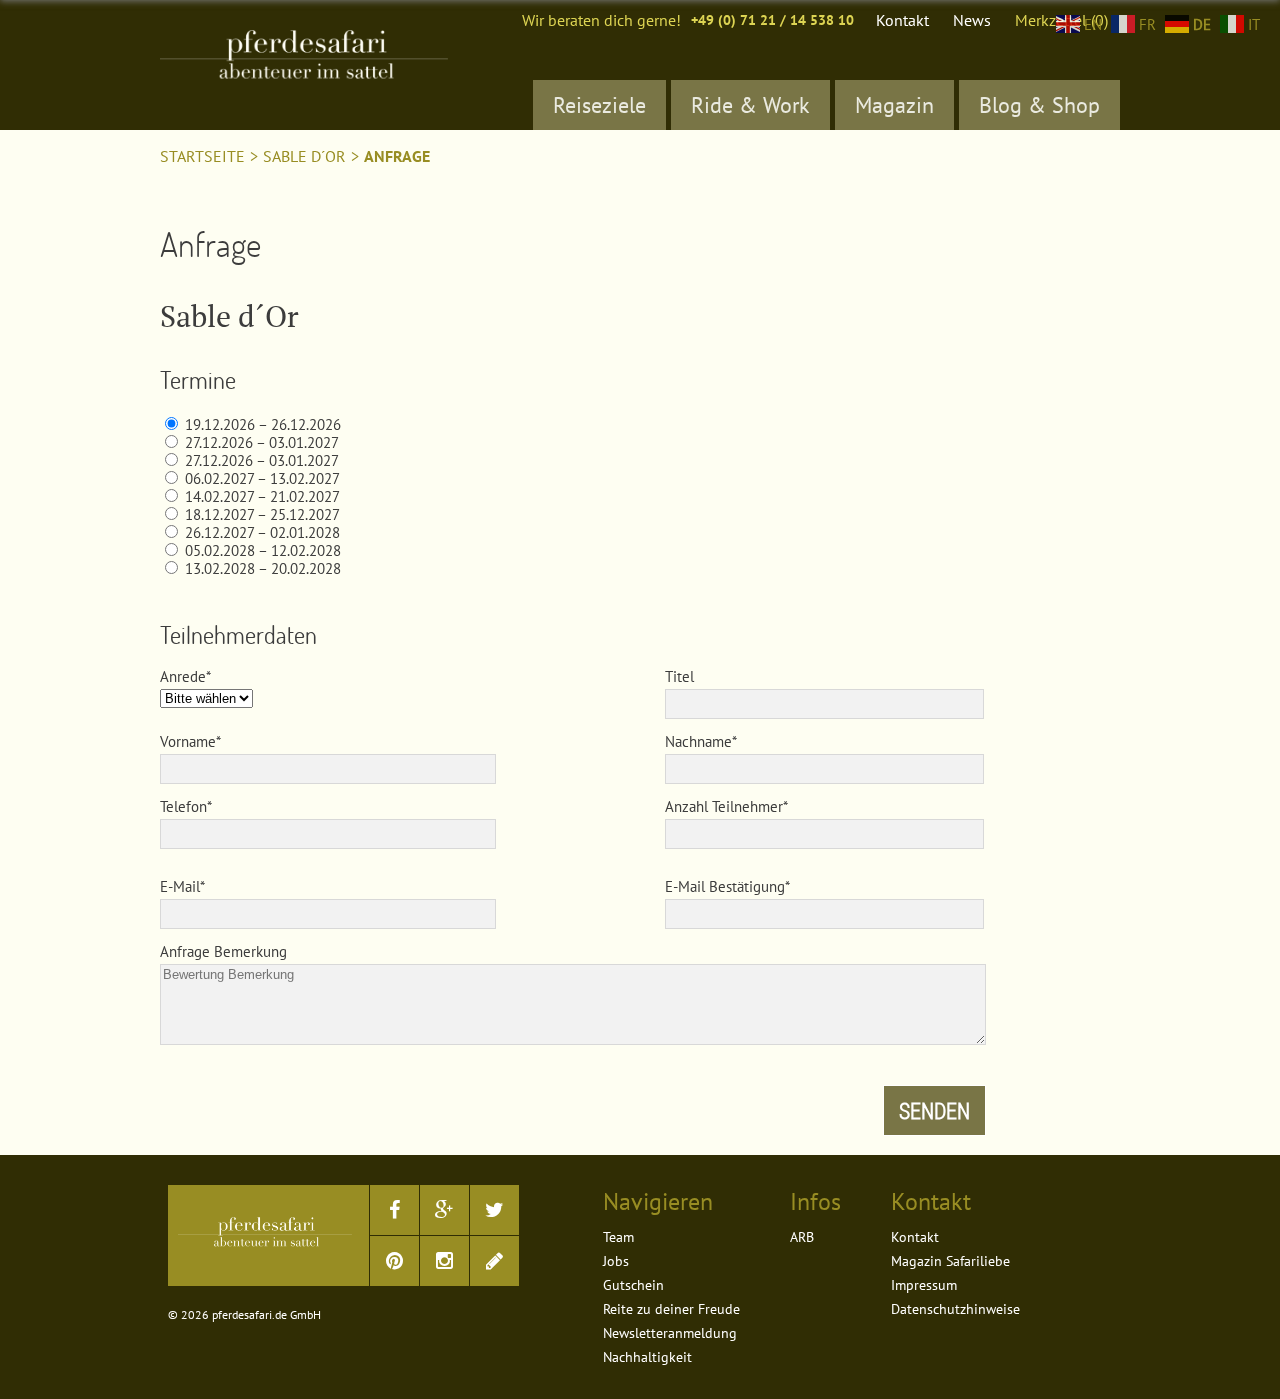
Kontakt (902, 20)
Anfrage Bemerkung (223, 951)
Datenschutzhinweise (955, 1309)
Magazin (894, 105)
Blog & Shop (1039, 105)
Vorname (188, 741)
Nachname (698, 741)
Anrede (183, 676)
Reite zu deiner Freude (671, 1309)
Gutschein (633, 1285)
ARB (802, 1237)
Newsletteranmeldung (670, 1333)
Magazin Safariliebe (950, 1261)
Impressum (924, 1285)
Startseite (202, 156)
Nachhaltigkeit (647, 1357)
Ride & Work (750, 105)
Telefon (183, 806)
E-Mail (180, 886)
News (972, 20)
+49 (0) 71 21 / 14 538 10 (772, 20)
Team (618, 1237)
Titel (679, 676)
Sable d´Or (304, 156)
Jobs (616, 1261)
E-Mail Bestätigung (725, 886)
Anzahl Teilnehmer (724, 806)
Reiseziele (599, 105)
